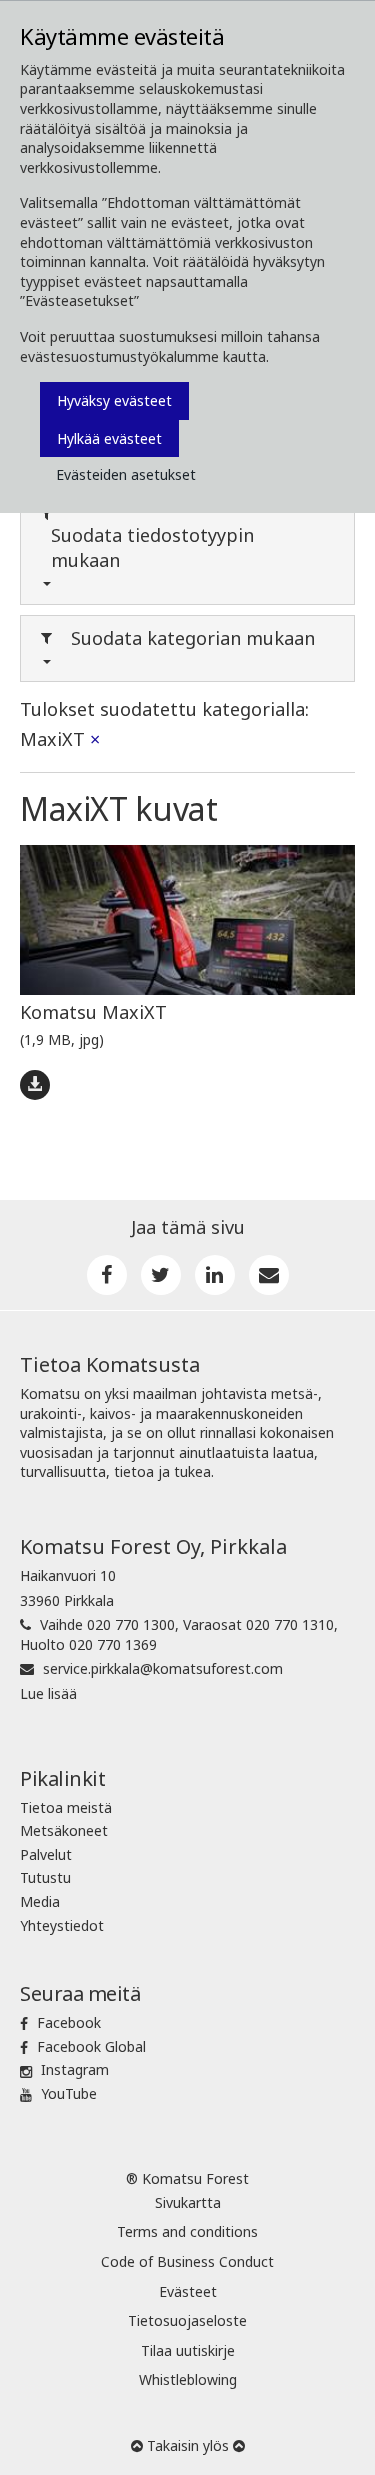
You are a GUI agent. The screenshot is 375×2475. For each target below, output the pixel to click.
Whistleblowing (188, 2379)
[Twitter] (161, 1275)
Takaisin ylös (188, 2445)
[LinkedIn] (215, 1275)
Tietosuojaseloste (187, 2320)
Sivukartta (188, 2202)
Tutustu (45, 1877)
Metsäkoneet (64, 1830)
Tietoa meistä (66, 1807)
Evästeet (188, 2291)
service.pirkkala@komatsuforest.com (163, 1668)
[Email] (269, 1275)
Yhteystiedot (62, 1925)
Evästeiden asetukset (126, 474)
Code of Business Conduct (187, 2261)
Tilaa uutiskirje (188, 2350)
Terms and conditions (187, 2231)
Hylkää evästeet (109, 438)
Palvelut (46, 1854)
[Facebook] (107, 1275)
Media (40, 1901)
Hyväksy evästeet (114, 400)
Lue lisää (48, 1693)
